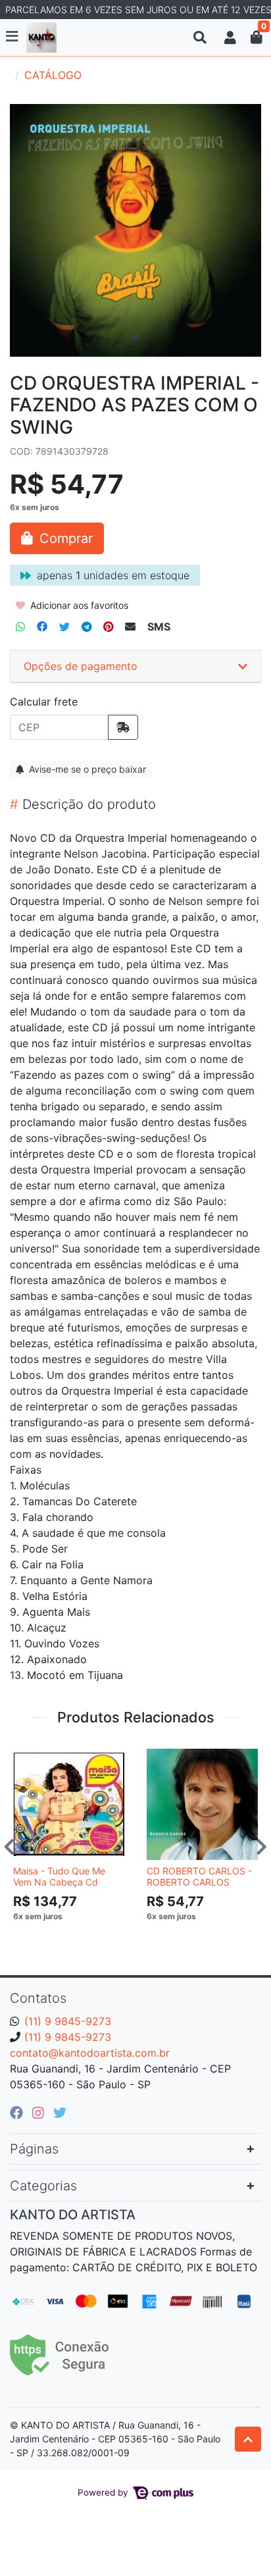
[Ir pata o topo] (248, 2439)
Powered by (104, 2492)
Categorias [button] (43, 2186)
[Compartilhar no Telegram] (86, 627)
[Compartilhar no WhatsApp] (20, 627)
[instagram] (40, 2113)
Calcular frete (44, 702)
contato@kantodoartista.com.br (90, 2053)
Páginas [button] (34, 2149)
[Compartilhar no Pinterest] (108, 627)
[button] (230, 38)
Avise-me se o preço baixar (86, 769)
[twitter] (60, 2113)
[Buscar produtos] (200, 38)
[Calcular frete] (123, 727)
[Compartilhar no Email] (130, 627)
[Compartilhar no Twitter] (64, 627)
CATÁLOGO (53, 75)
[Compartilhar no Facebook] (42, 627)
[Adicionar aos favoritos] (30, 1757)
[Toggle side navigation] (13, 37)
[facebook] (18, 2113)
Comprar (75, 1936)
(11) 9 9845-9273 (68, 2021)
